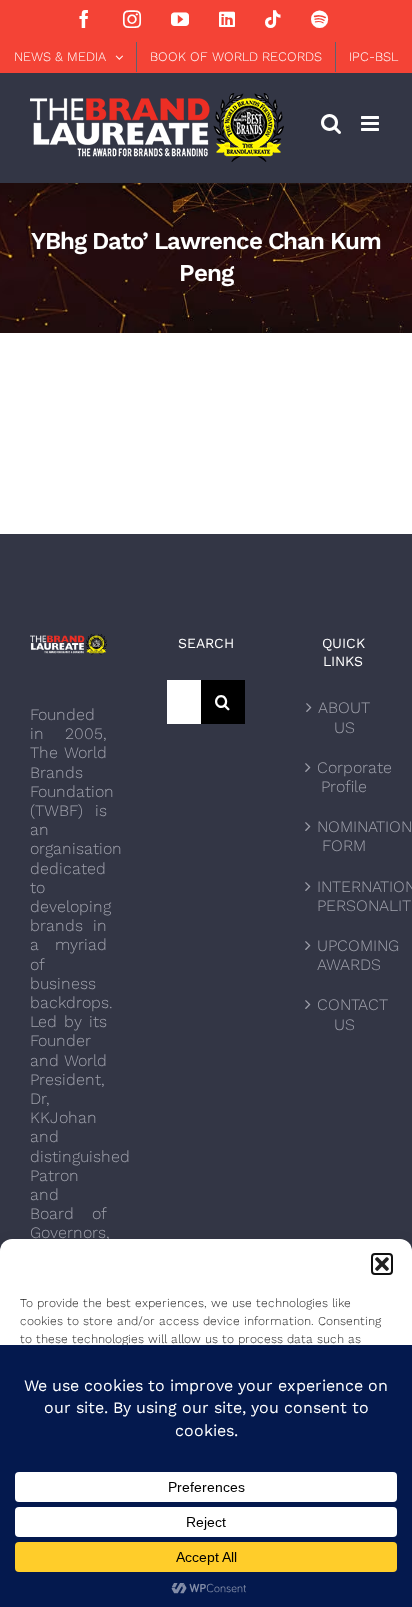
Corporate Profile (344, 777)
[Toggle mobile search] (331, 123)
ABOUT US (344, 717)
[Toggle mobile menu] (371, 123)
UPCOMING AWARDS (344, 955)
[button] (382, 1264)
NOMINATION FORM (344, 836)
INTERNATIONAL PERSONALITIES (344, 896)
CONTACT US (344, 1014)
